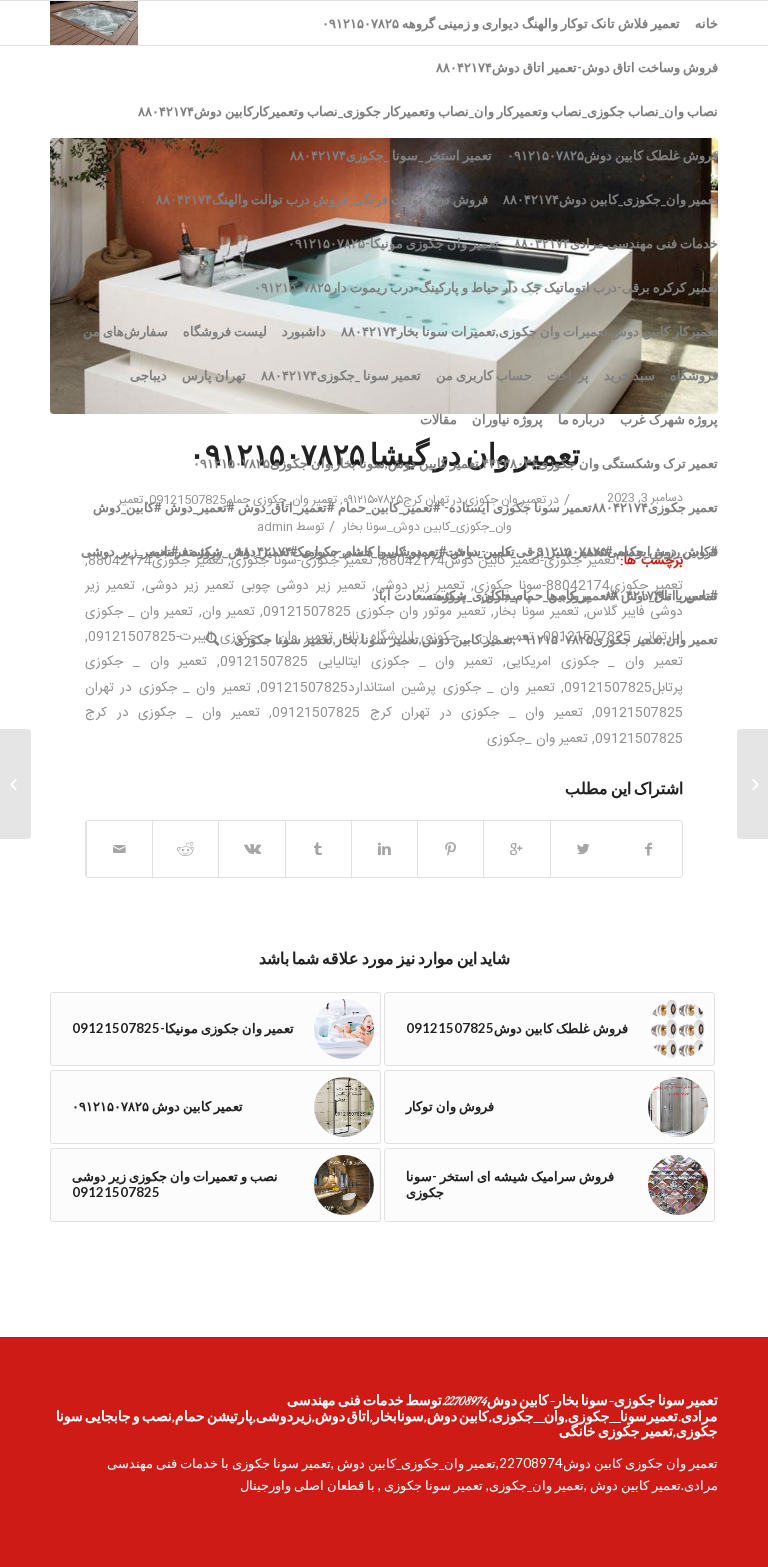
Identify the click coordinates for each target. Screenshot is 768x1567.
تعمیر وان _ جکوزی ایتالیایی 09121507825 (356, 662)
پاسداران (506, 595)
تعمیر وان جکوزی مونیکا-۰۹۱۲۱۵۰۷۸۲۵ (393, 243)
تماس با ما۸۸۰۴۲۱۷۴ (661, 595)
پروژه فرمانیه (185, 551)
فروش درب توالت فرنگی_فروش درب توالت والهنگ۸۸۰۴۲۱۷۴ (322, 199)
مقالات (438, 419)
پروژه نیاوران (507, 419)
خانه (706, 23)
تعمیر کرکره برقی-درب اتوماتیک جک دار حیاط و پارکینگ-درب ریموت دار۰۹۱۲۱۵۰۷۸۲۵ (486, 287)
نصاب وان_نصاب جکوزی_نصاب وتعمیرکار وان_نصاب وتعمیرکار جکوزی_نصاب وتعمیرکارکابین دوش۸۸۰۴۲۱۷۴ (428, 111)
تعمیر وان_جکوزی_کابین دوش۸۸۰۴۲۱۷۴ (610, 199)
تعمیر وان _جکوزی (537, 739)
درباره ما (581, 419)
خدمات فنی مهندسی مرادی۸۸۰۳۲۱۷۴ (616, 243)
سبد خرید (629, 375)
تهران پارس (214, 375)
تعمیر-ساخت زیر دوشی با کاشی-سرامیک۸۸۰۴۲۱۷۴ (375, 551)
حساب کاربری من (484, 375)
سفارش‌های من (125, 331)
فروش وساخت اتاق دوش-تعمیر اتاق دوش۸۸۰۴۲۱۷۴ (577, 67)
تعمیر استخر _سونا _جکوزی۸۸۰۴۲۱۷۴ (391, 155)
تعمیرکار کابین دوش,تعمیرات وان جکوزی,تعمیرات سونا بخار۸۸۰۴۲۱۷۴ (529, 331)
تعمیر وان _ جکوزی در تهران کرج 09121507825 (427, 713)
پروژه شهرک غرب (669, 419)
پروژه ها (568, 595)
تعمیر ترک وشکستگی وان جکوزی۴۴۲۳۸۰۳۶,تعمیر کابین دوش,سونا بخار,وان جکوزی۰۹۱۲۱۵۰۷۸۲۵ (455, 463)
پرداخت (568, 375)
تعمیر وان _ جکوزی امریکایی (594, 662)
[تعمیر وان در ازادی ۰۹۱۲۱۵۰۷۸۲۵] (752, 784)
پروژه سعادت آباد (419, 595)
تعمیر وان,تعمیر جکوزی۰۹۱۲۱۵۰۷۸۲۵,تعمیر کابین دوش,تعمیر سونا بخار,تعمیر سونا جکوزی (476, 639)
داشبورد (304, 331)
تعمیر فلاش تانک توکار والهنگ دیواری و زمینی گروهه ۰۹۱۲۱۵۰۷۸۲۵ (501, 23)
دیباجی (148, 375)
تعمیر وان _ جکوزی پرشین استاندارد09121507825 (407, 688)
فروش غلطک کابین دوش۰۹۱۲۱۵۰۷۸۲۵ (612, 155)
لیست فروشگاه (225, 331)
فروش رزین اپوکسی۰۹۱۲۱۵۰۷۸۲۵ (624, 551)
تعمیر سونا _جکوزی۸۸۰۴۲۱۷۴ (341, 375)
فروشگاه (694, 375)
